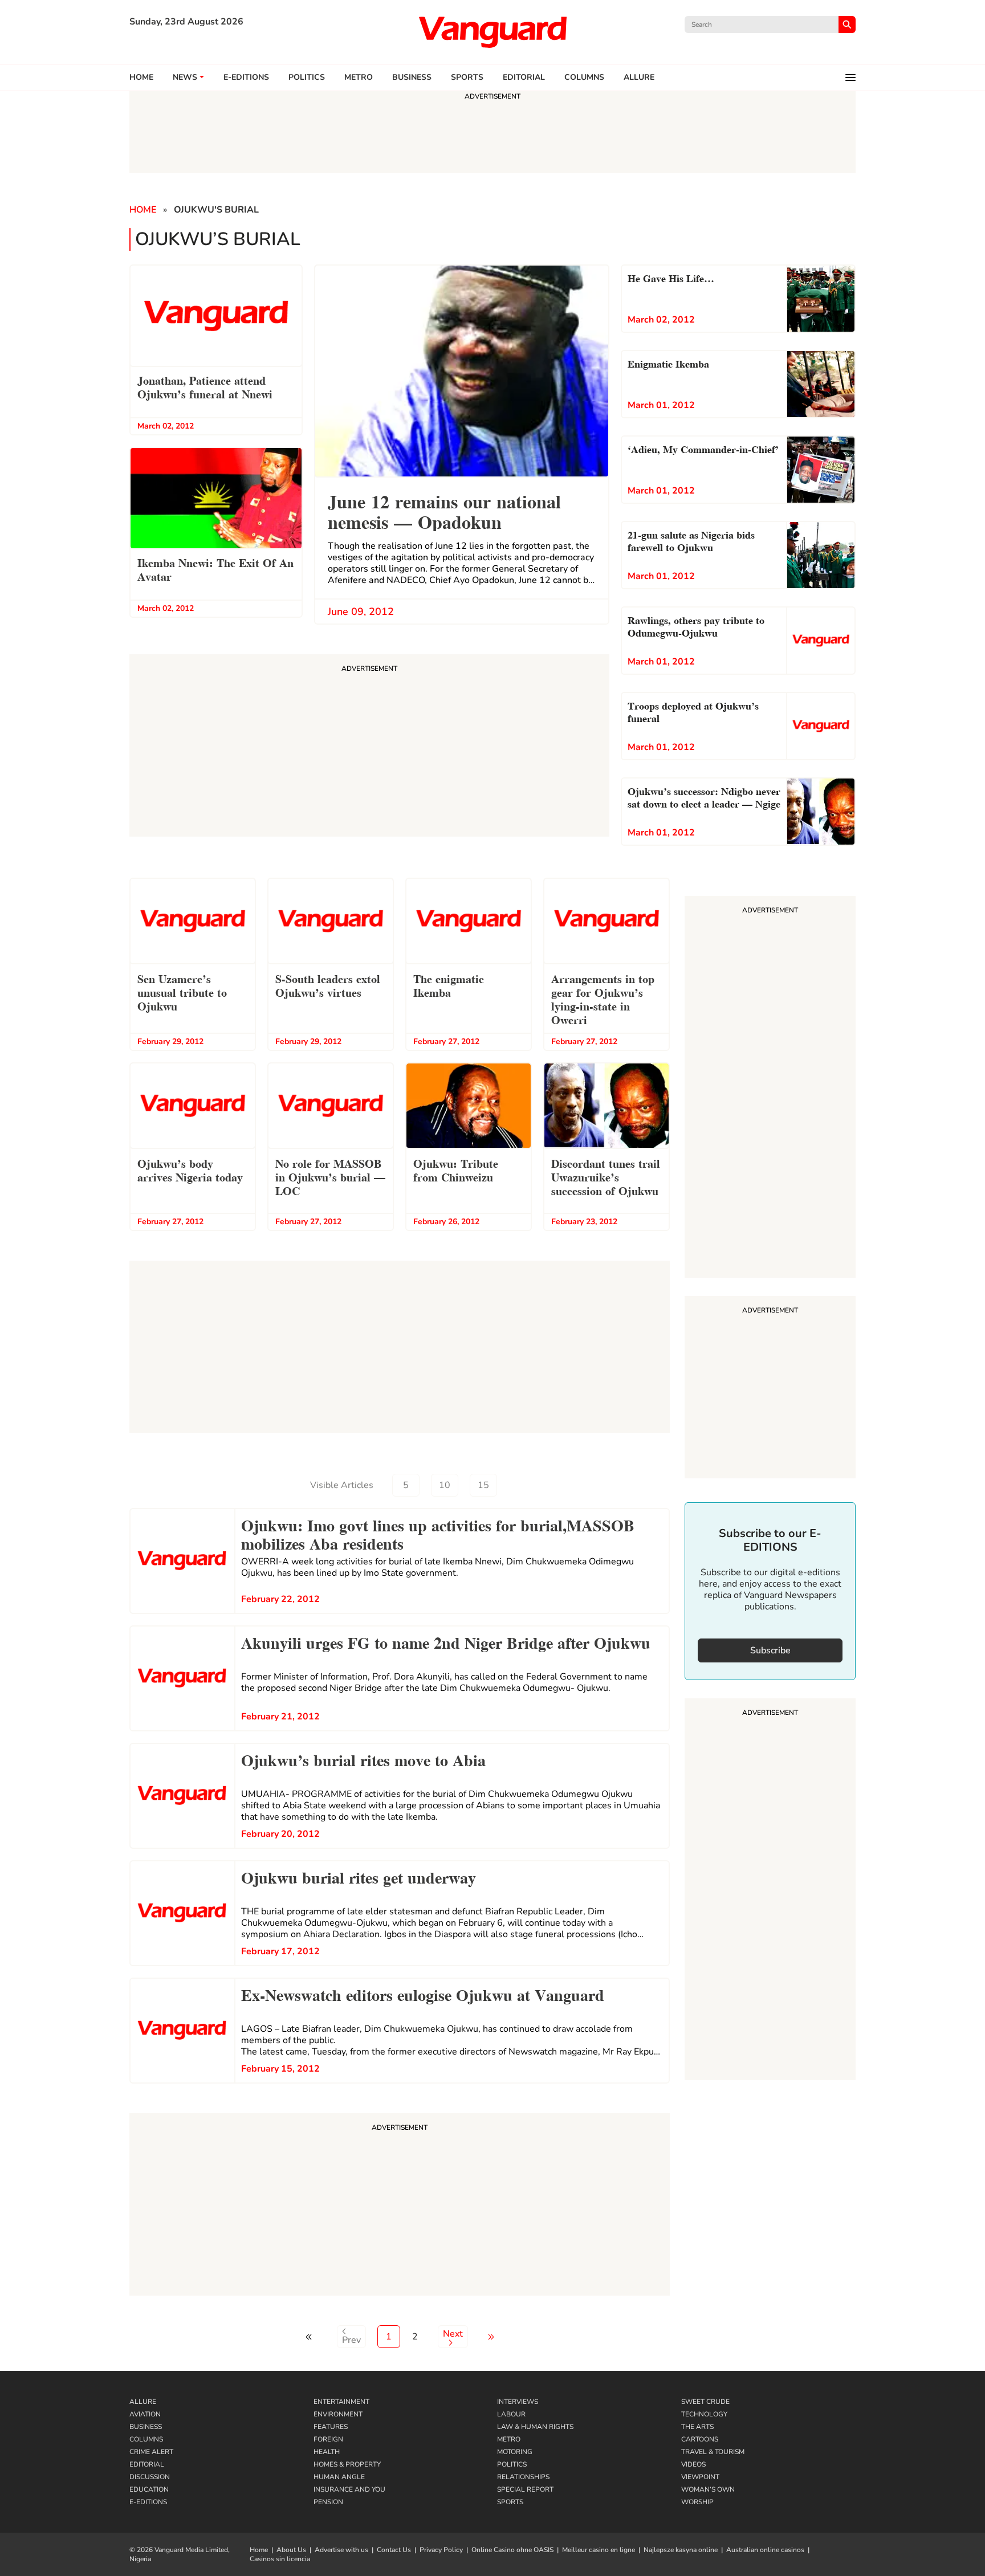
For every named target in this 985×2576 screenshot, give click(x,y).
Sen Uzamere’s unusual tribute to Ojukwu (182, 992)
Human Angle (339, 2477)
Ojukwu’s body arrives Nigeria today (190, 1169)
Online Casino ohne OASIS (512, 2550)
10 (445, 1485)
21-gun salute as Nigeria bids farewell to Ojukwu (691, 540)
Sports (467, 78)
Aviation (145, 2414)
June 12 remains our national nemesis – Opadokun (444, 510)
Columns (584, 78)
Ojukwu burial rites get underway (359, 1876)
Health (327, 2452)
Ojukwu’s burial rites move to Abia (363, 1759)
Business (412, 78)
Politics (307, 78)
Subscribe (770, 1650)
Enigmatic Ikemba (668, 363)
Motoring (515, 2452)
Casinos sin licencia (280, 2559)
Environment (338, 2414)
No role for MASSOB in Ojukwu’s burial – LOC (330, 1176)
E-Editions (148, 2502)
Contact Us (394, 2550)
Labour (511, 2414)
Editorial (524, 78)
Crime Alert (151, 2452)
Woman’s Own (708, 2489)
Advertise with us (341, 2550)
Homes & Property (347, 2464)
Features (331, 2427)
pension (328, 2502)
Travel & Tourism (713, 2452)
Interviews (518, 2402)
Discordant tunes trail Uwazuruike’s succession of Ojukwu (606, 1176)
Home (141, 78)
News (185, 78)
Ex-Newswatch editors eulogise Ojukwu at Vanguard (423, 1994)
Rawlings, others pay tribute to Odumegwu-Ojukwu (696, 625)
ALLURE (639, 78)
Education (149, 2489)
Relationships (523, 2477)
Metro (359, 78)
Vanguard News (492, 32)
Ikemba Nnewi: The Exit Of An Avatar (215, 569)
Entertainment (341, 2402)
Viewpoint (700, 2477)
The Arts (697, 2427)
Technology (704, 2414)
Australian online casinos (765, 2550)
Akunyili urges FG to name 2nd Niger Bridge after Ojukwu (446, 1641)
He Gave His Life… (671, 277)
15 (483, 1485)
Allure (143, 2402)
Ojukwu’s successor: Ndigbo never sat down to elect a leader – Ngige (704, 796)
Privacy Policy (441, 2550)
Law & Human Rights (535, 2427)
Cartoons (700, 2439)
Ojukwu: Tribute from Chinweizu (456, 1169)
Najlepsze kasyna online (681, 2550)
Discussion (150, 2477)
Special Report (525, 2489)
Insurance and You (349, 2489)
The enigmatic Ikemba (449, 985)
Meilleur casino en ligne (599, 2550)
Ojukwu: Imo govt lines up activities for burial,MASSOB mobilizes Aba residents (438, 1533)
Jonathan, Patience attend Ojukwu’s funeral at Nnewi (205, 386)
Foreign (328, 2439)
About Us (291, 2550)
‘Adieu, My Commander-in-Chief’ (703, 448)
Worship (697, 2502)
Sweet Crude (705, 2402)
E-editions (246, 78)
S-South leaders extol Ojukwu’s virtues (328, 985)
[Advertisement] (400, 2206)
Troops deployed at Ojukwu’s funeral (693, 711)
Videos (693, 2464)
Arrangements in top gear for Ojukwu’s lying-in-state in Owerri (603, 998)
